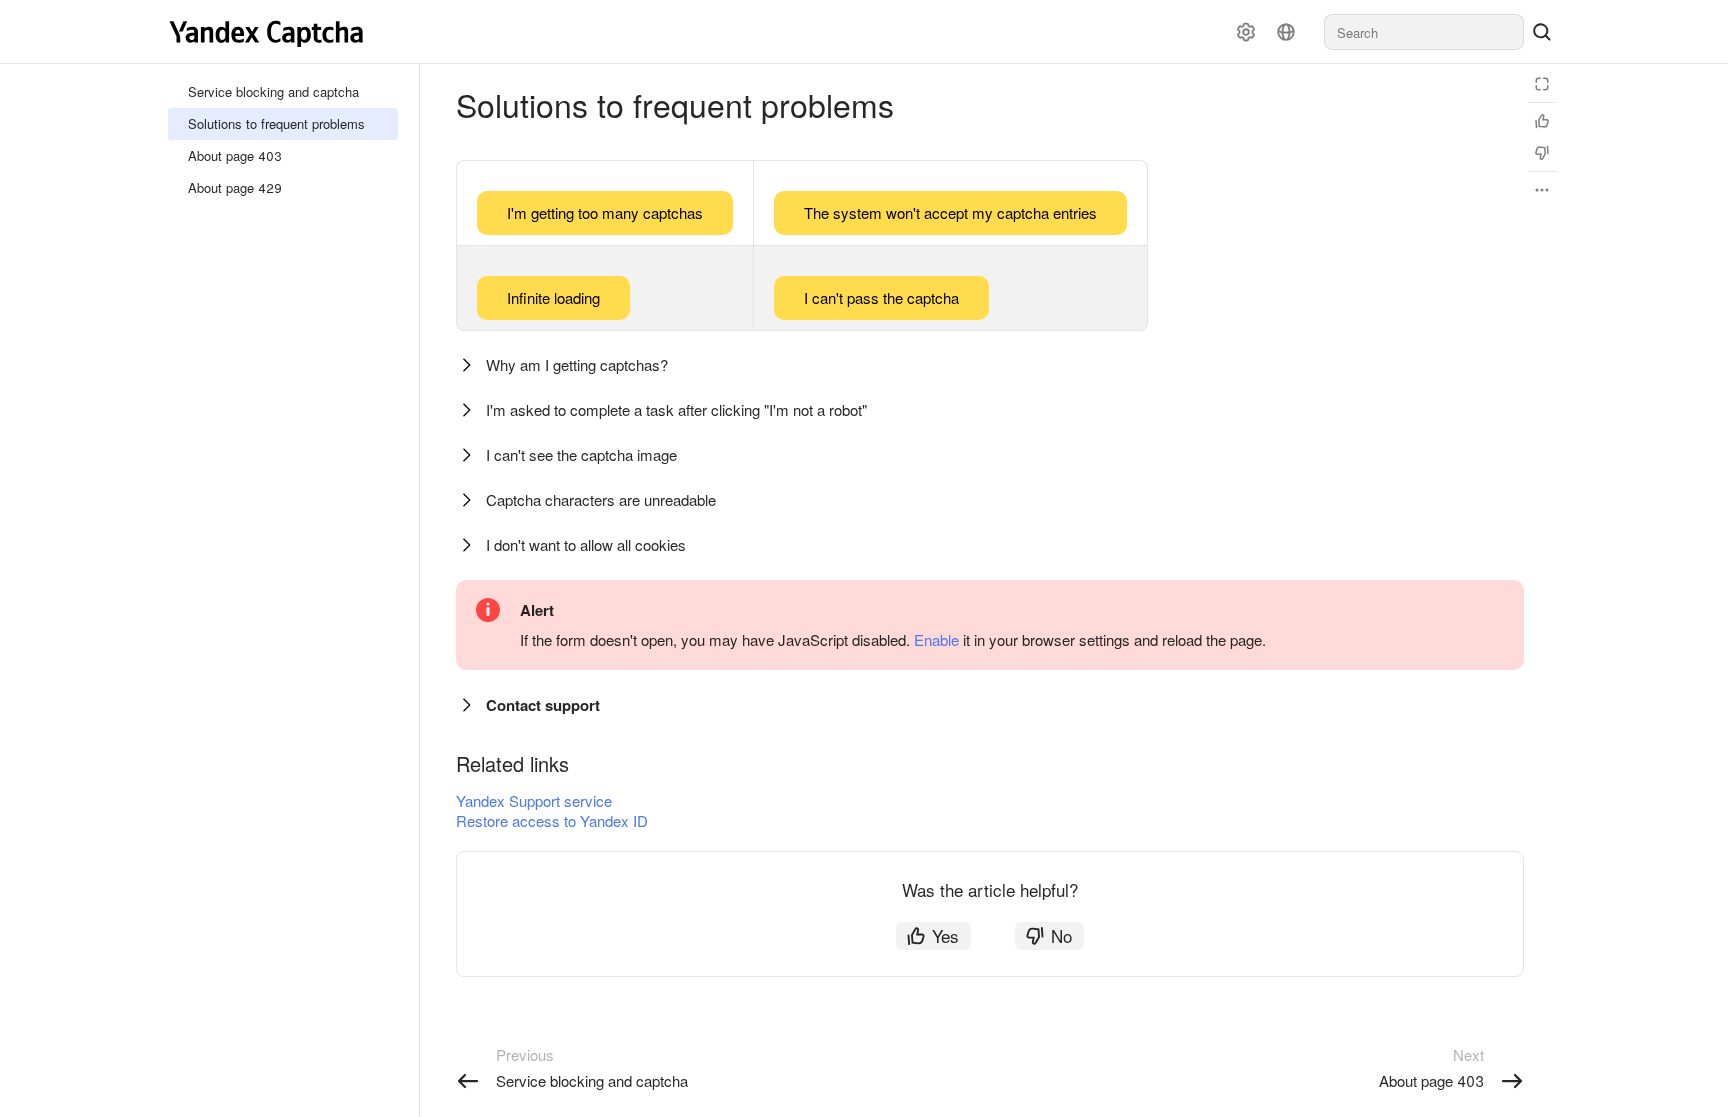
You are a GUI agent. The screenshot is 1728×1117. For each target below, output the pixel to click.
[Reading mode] (1542, 84)
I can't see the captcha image (581, 454)
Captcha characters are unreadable (601, 499)
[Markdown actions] (1542, 190)
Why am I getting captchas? (577, 364)
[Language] (1286, 32)
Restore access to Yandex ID (552, 820)
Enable (936, 639)
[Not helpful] (1542, 153)
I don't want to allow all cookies (586, 544)
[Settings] (1246, 32)
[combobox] (1424, 32)
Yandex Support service (534, 800)
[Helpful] (1542, 121)
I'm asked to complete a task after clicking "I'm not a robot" (676, 409)
